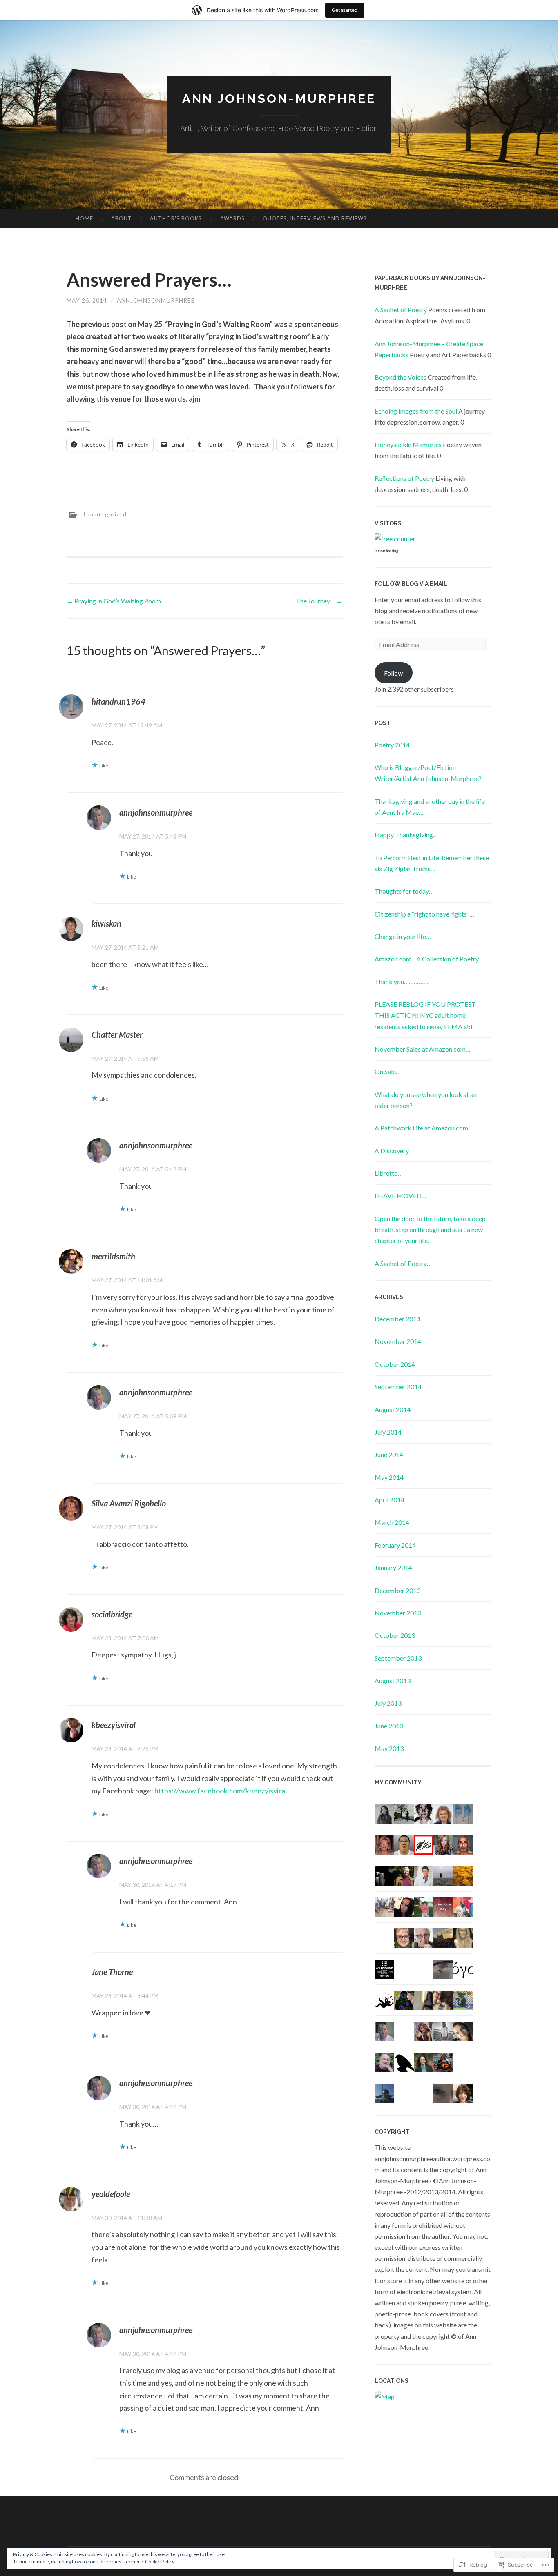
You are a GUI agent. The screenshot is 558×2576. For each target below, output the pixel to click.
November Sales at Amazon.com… (423, 1049)
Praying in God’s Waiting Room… (116, 601)
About (122, 218)
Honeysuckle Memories (408, 444)
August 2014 (393, 1409)
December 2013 (397, 1590)
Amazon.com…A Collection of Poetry (427, 959)
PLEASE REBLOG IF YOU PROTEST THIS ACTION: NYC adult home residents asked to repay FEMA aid (425, 1015)
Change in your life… (403, 936)
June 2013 (389, 1726)
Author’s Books (176, 218)
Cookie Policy (160, 2562)
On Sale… (388, 1071)
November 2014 (398, 1341)
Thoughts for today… (404, 891)
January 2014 (393, 1567)
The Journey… (319, 601)
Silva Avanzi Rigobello (129, 1503)
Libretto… (389, 1173)
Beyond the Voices (401, 377)
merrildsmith (113, 1256)
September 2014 (398, 1387)
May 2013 (389, 1748)
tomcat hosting (386, 551)
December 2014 (397, 1319)
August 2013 (393, 1681)
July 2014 (388, 1432)
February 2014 (395, 1545)
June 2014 (389, 1454)
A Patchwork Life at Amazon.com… (424, 1128)
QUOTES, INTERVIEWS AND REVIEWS (315, 218)
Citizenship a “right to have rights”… (424, 914)
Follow (393, 673)
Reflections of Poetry (404, 478)
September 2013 (398, 1658)
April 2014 (389, 1500)
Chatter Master (117, 1034)
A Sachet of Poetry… (403, 1263)
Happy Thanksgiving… (406, 835)
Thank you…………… (402, 982)
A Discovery (392, 1151)
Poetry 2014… (395, 745)
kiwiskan (106, 923)
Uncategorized (105, 514)
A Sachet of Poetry (401, 310)
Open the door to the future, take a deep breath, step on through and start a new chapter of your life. (430, 1229)
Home (84, 218)
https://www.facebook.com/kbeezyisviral (221, 1791)
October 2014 (395, 1364)
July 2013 (388, 1703)
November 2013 (398, 1613)
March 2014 (392, 1522)
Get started (345, 10)
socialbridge (112, 1614)
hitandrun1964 (118, 701)
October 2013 (395, 1635)
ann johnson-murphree (279, 99)
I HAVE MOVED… (401, 1196)
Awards (232, 218)
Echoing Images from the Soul (416, 411)
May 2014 (389, 1477)
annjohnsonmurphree (156, 300)
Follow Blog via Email (411, 584)
